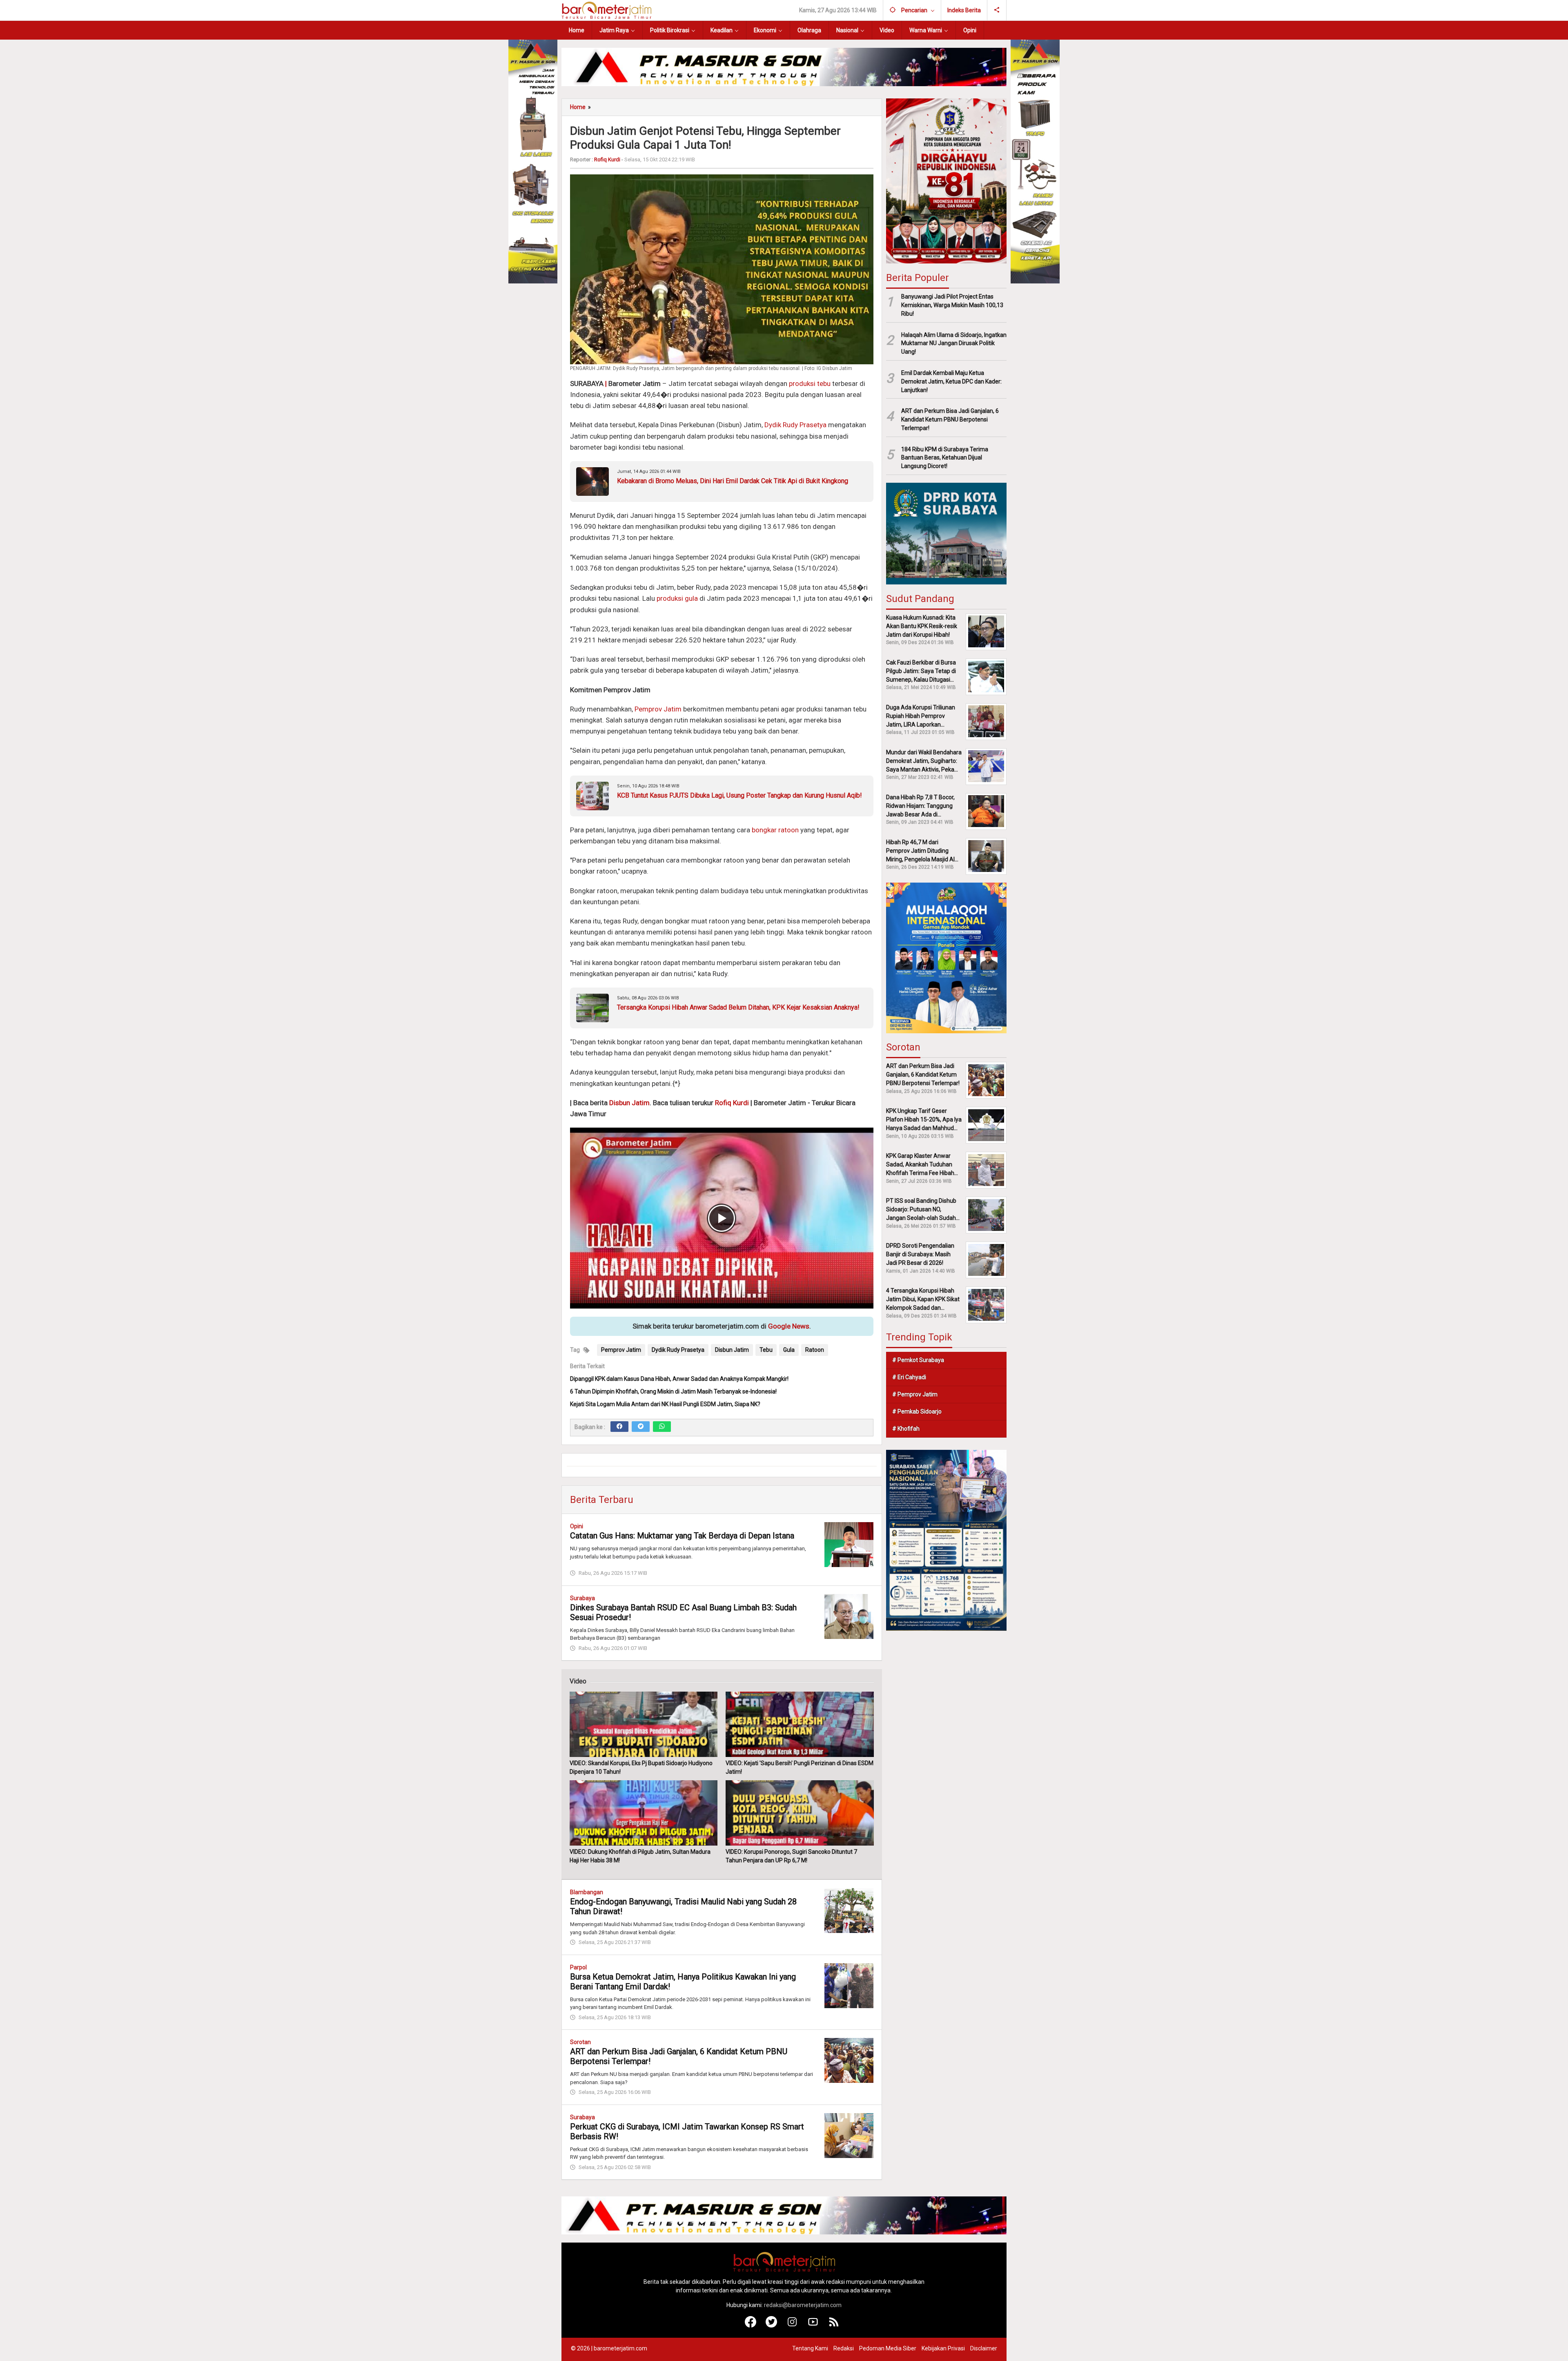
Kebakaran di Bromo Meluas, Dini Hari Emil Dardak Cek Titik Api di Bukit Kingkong (733, 481)
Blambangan (587, 1892)
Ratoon (815, 1350)
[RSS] (834, 2325)
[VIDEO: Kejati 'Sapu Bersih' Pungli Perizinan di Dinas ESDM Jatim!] (800, 1724)
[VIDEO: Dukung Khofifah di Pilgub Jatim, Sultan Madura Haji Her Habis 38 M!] (644, 1813)
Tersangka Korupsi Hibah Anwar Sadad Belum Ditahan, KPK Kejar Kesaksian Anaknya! (738, 1007)
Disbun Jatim (629, 1103)
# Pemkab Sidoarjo (917, 1411)
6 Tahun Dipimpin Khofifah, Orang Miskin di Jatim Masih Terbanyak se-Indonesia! (673, 1391)
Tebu (766, 1350)
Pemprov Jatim (658, 709)
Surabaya (582, 1598)
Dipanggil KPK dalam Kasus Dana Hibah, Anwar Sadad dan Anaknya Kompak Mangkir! (679, 1379)
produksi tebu (810, 383)
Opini (577, 1526)
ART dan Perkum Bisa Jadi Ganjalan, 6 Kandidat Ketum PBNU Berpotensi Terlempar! (950, 419)
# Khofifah (906, 1429)
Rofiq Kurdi (732, 1103)
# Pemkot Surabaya (918, 1360)
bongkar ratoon (775, 830)
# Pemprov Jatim (915, 1394)
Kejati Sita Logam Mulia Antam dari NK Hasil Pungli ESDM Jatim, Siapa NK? (665, 1404)
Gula (789, 1350)
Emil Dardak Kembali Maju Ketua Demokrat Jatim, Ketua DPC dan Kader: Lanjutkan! (951, 381)
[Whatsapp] (662, 1427)
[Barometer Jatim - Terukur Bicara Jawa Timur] (606, 10)
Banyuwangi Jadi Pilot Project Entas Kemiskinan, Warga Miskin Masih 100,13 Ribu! (952, 305)
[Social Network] (997, 10)
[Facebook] (619, 1427)
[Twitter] (641, 1427)
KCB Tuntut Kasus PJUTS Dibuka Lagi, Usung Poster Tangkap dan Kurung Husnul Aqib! (739, 795)
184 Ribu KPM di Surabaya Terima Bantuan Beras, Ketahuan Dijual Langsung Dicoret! (945, 457)
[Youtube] (813, 2325)
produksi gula (677, 598)
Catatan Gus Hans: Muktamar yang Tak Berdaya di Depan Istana (682, 1536)
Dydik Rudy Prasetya (795, 425)
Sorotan (580, 2042)
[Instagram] (792, 2325)
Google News (789, 1326)
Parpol (578, 1967)
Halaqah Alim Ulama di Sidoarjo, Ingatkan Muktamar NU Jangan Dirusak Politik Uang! (954, 343)
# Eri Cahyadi (909, 1377)
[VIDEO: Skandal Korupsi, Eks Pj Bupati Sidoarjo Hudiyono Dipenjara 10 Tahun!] (644, 1724)
